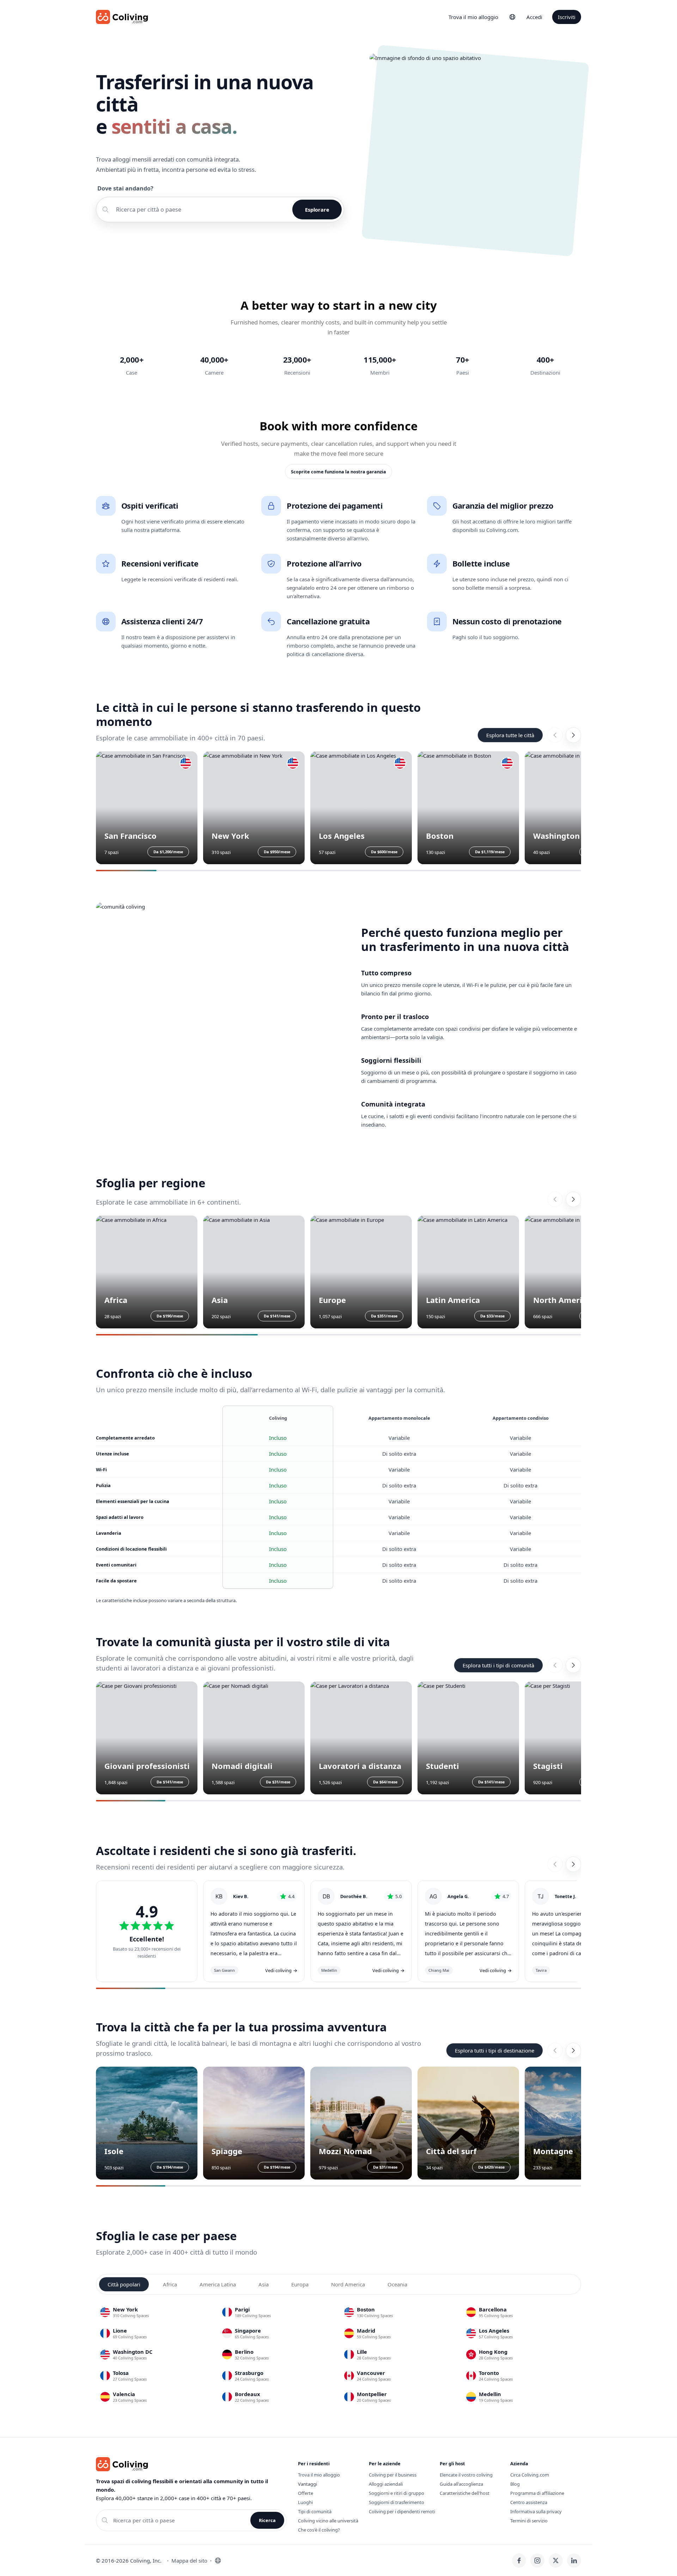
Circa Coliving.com (530, 2475)
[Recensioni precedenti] (555, 1864)
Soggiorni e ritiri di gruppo (397, 2493)
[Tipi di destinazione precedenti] (555, 2050)
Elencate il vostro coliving (466, 2475)
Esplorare (317, 210)
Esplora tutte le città (510, 735)
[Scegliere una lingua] (512, 17)
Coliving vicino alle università (328, 2521)
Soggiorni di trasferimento (397, 2502)
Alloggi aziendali (386, 2484)
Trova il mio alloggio (473, 17)
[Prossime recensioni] (573, 1864)
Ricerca (267, 2520)
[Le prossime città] (573, 735)
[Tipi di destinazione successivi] (573, 2050)
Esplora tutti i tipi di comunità (498, 1665)
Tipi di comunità (315, 2511)
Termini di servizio (529, 2521)
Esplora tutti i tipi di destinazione (495, 2050)
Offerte (306, 2493)
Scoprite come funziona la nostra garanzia (338, 472)
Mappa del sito (189, 2560)
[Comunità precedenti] (555, 1665)
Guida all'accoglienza (461, 2484)
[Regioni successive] (573, 1199)
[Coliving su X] (556, 2560)
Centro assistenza (529, 2502)
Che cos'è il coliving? (319, 2530)
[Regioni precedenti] (555, 1199)
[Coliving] (122, 17)
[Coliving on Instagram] (537, 2560)
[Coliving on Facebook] (519, 2560)
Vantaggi (307, 2484)
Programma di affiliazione (537, 2493)
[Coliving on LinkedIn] (574, 2560)
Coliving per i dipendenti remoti (402, 2511)
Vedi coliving (281, 1970)
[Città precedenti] (555, 735)
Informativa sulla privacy (536, 2511)
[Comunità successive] (573, 1665)
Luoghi (305, 2502)
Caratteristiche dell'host (465, 2493)
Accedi (534, 17)
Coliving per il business (393, 2475)
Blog (515, 2484)
